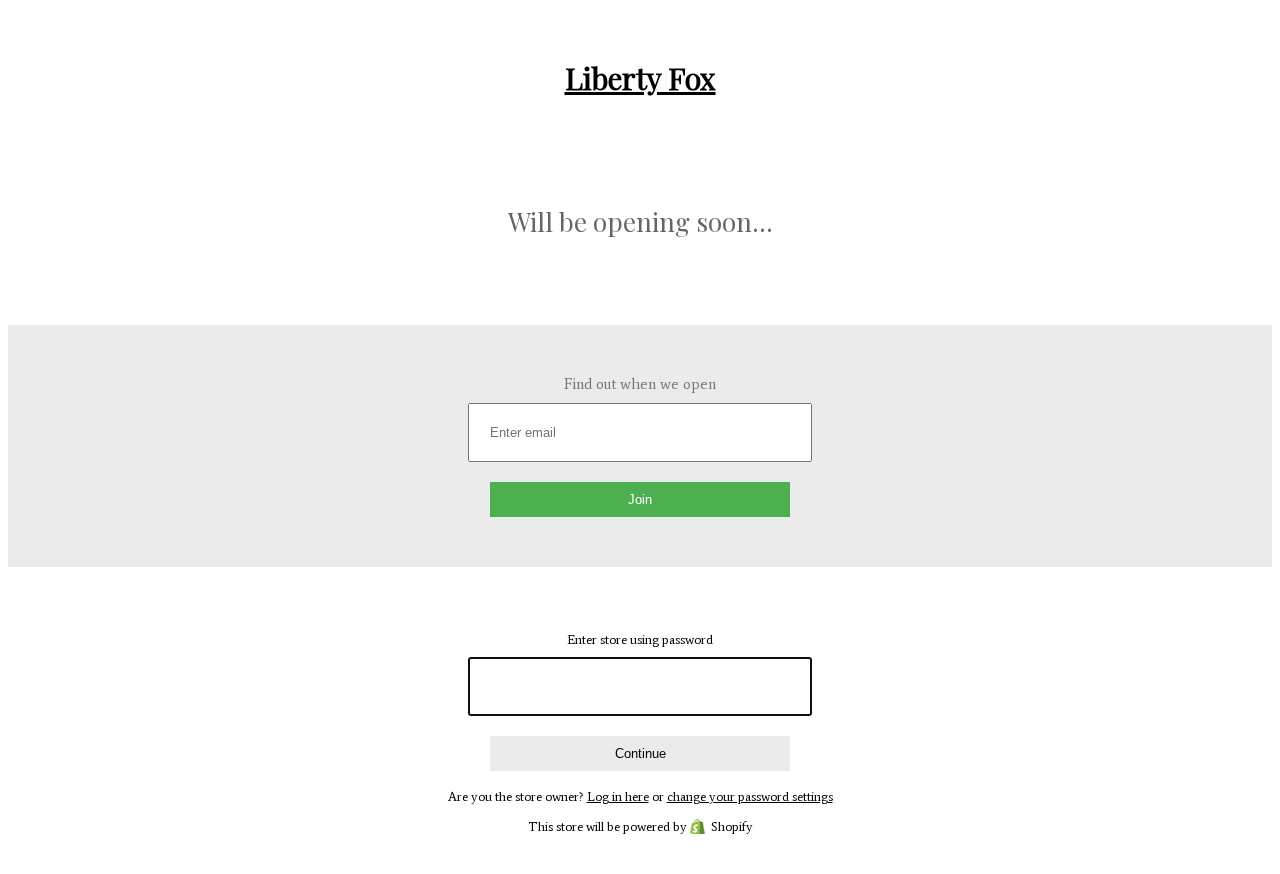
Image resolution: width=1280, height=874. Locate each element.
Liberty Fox (640, 78)
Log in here (618, 796)
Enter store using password (640, 639)
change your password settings (750, 796)
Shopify (732, 826)
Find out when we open (640, 384)
